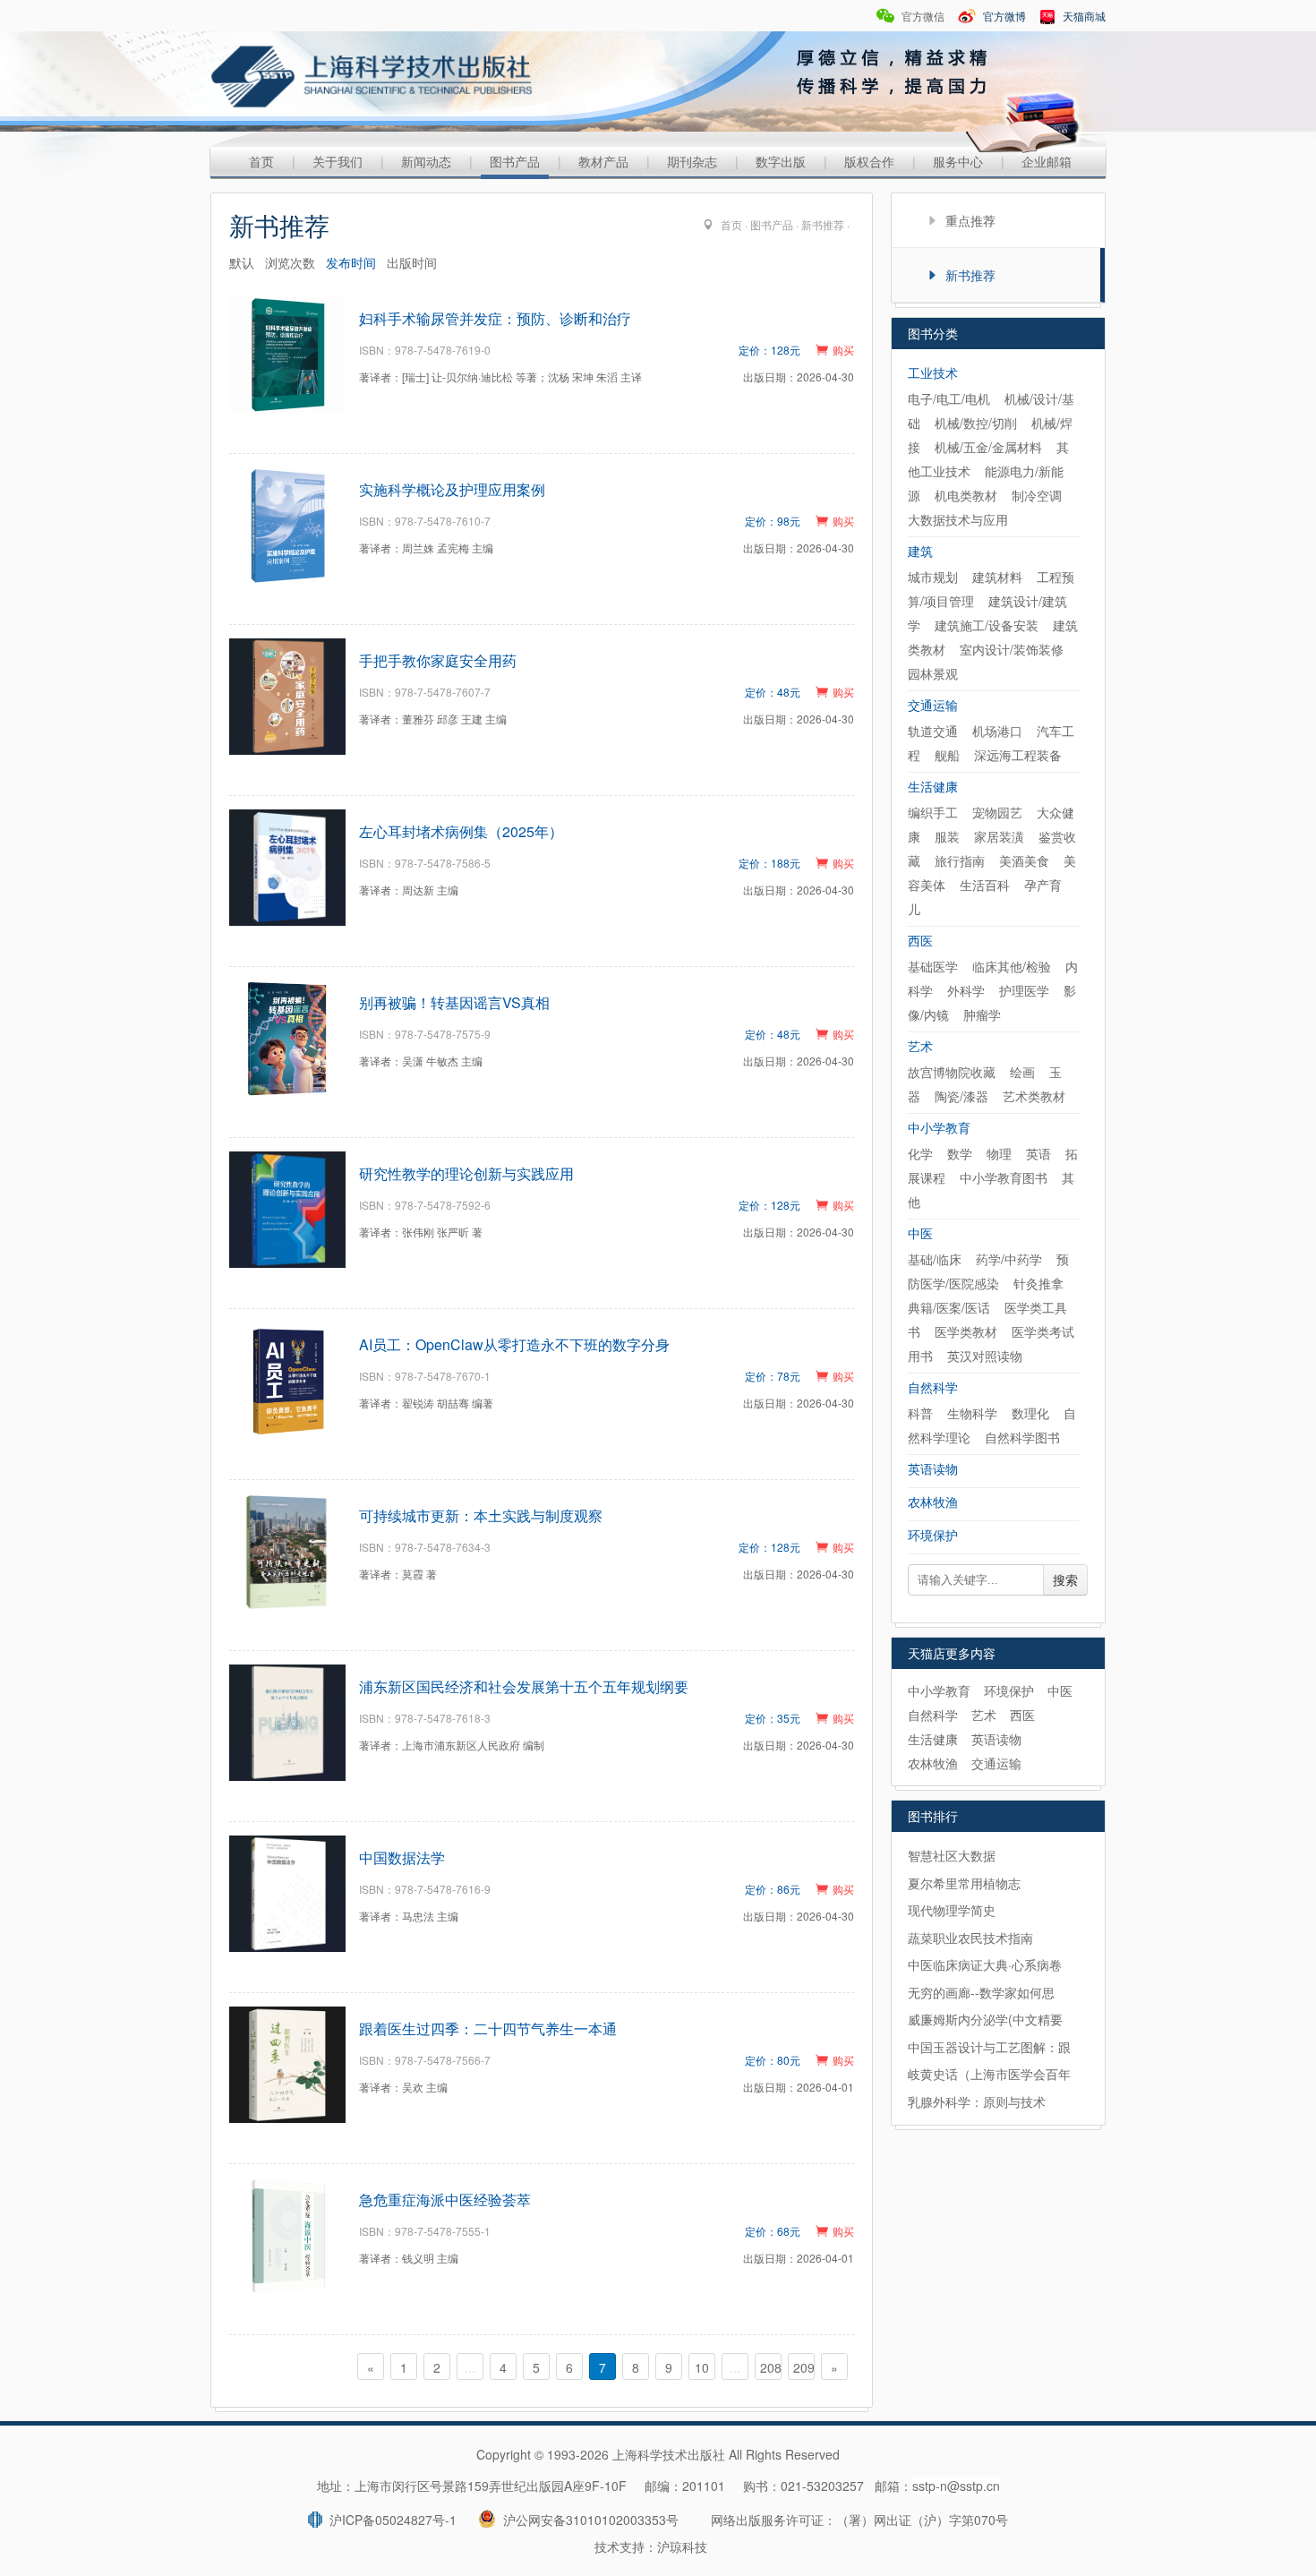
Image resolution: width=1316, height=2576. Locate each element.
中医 (920, 1233)
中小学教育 (939, 1127)
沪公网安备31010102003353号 (587, 2520)
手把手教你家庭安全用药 (438, 660)
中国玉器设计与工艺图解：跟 (989, 2047)
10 (702, 2367)
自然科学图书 (1022, 1437)
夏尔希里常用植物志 (964, 1883)
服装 (947, 836)
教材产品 (603, 161)
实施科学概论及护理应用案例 (452, 489)
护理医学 (1024, 990)
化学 (920, 1153)
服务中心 (958, 161)
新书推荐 (823, 224)
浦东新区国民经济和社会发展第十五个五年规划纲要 (524, 1686)
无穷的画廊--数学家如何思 (981, 1992)
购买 (843, 350)
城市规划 (933, 577)
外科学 (966, 990)
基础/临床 (935, 1259)
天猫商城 (1083, 16)
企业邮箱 (1047, 161)
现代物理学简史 (952, 1910)
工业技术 (933, 372)
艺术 (920, 1046)
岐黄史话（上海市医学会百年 (989, 2074)
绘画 (1022, 1072)
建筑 (920, 551)
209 (804, 2367)
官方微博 (1003, 16)
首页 (261, 161)
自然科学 (933, 1387)
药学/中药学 (1009, 1259)
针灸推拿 (1038, 1283)
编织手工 (933, 812)
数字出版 (781, 161)
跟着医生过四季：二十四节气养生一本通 (488, 2028)
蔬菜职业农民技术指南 (970, 1938)
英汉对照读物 (985, 1356)
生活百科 (985, 885)
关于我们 (338, 161)
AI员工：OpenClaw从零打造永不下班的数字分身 (514, 1344)
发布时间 (351, 262)
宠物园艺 (997, 812)
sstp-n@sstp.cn (956, 2486)
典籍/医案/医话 (949, 1307)
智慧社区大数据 (952, 1855)
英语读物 (933, 1468)
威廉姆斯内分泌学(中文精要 (985, 2019)
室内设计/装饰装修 (1012, 649)
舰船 (947, 755)
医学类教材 (966, 1331)
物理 (999, 1153)
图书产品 (515, 161)
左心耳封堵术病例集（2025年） (461, 831)
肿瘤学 (982, 1014)
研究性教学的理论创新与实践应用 (466, 1173)
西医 (920, 940)
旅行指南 (960, 860)
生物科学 (972, 1413)
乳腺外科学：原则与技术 (977, 2101)
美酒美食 (1024, 860)
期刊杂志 (692, 161)
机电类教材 (966, 495)
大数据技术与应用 (958, 519)
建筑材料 (997, 577)
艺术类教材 (1034, 1096)
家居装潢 (999, 836)
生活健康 (933, 786)
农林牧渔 (933, 1502)
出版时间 (412, 262)
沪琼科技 (682, 2546)
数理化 (1030, 1413)
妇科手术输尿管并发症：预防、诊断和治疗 (495, 318)
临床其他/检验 (1012, 966)
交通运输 (933, 705)
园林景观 (933, 673)
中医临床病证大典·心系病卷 (985, 1964)
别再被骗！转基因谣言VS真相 (454, 1002)
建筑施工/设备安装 (987, 625)
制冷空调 (1037, 495)
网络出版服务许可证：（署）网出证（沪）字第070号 (859, 2520)
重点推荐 (970, 220)
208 (771, 2367)
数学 (960, 1153)
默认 (242, 262)
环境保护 (933, 1535)
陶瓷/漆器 (961, 1096)
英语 (1038, 1153)
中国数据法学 (402, 1857)
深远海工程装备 (1018, 755)
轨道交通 (933, 731)
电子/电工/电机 (949, 398)
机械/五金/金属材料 (988, 447)
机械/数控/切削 (976, 423)
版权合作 (869, 161)
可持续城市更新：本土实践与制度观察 (481, 1515)
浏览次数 (290, 262)
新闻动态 (426, 161)
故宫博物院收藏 (952, 1072)
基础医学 (933, 966)
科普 (920, 1413)
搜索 (1065, 1580)
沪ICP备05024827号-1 (389, 2520)
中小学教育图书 (1004, 1177)
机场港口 (997, 731)
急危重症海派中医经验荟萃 (445, 2199)
